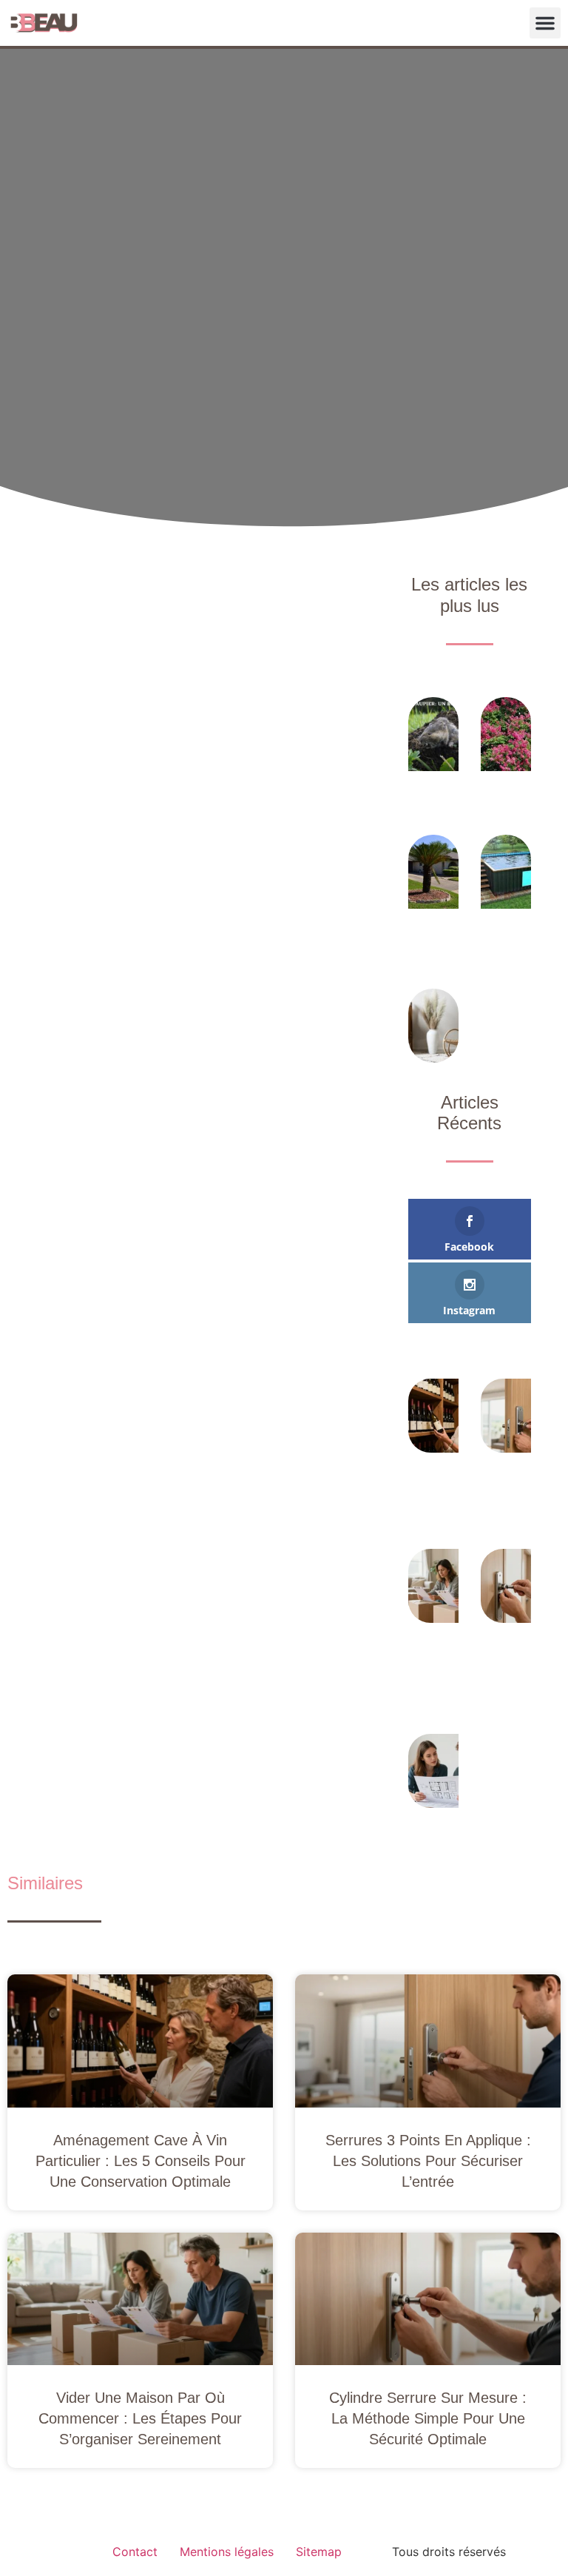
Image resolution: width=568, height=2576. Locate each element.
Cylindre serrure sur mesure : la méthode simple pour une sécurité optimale (428, 2418)
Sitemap (319, 2552)
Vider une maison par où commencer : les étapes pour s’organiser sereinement (140, 2418)
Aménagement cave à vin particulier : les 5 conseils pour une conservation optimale (141, 2161)
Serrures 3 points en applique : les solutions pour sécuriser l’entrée (428, 2161)
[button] (545, 23)
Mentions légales (227, 2552)
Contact (135, 2552)
